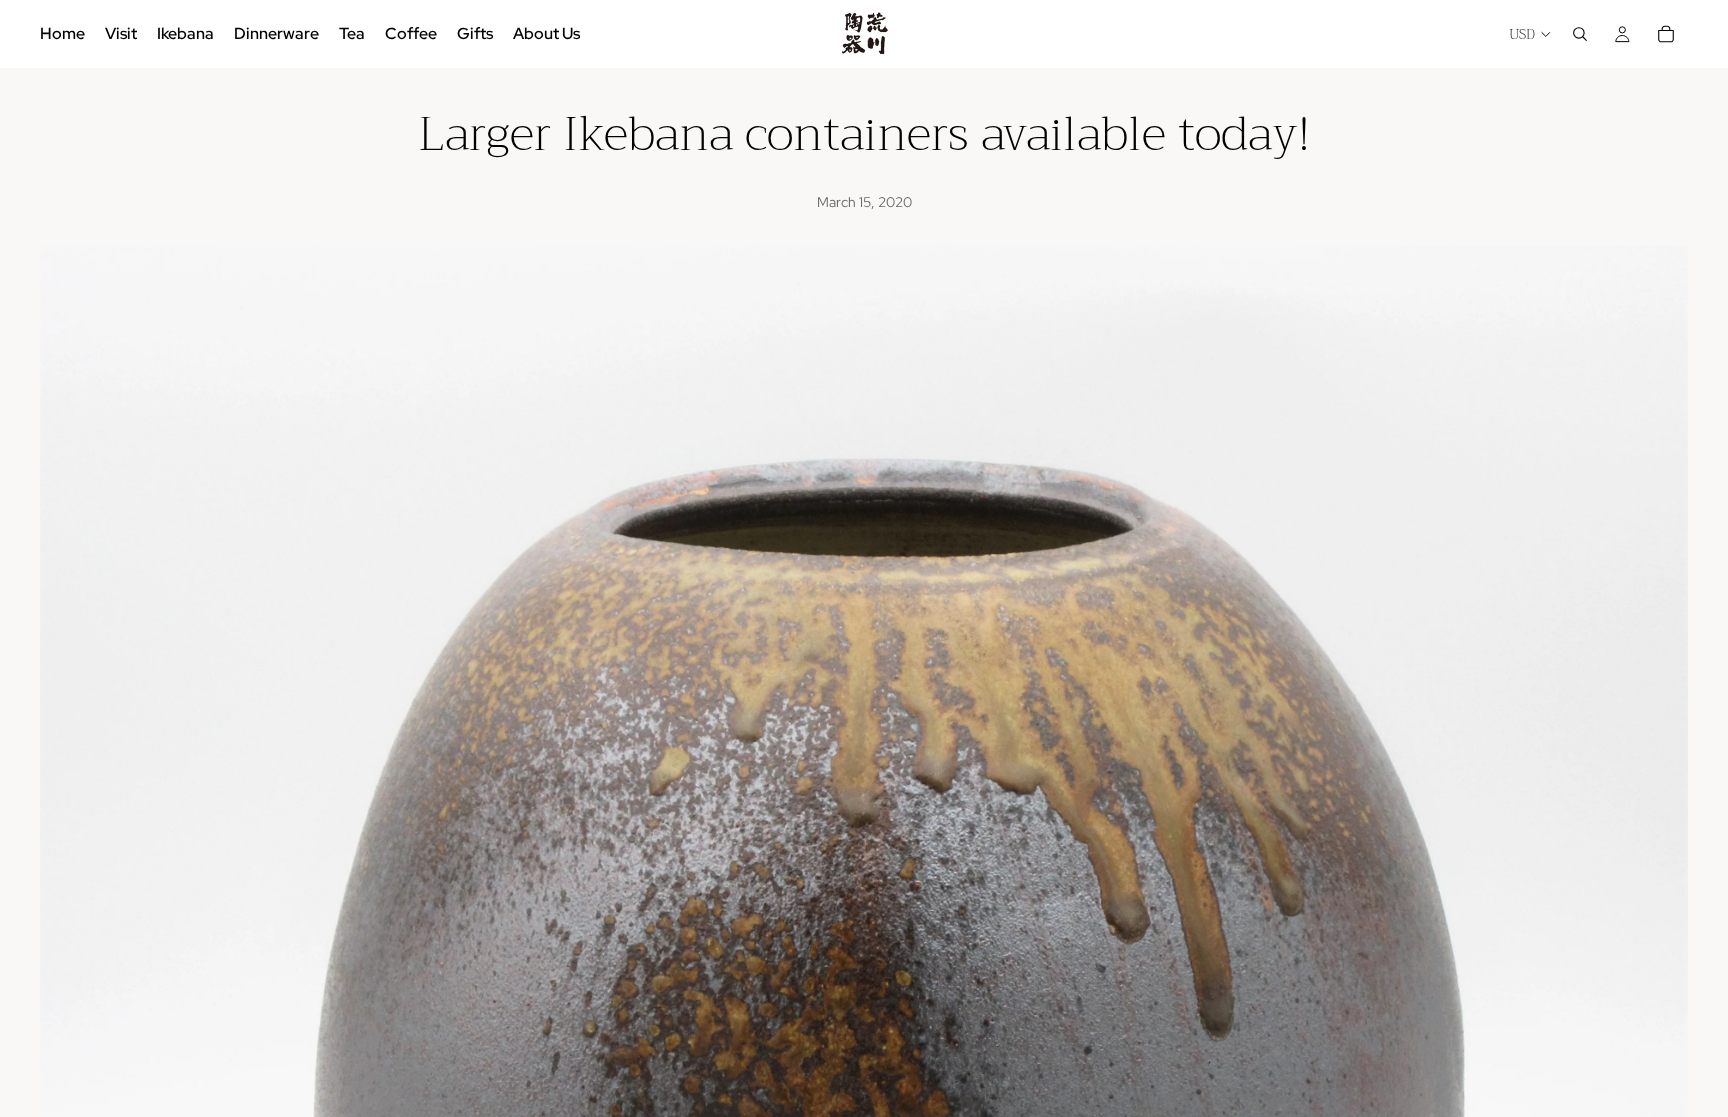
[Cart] (1666, 34)
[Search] (1580, 34)
